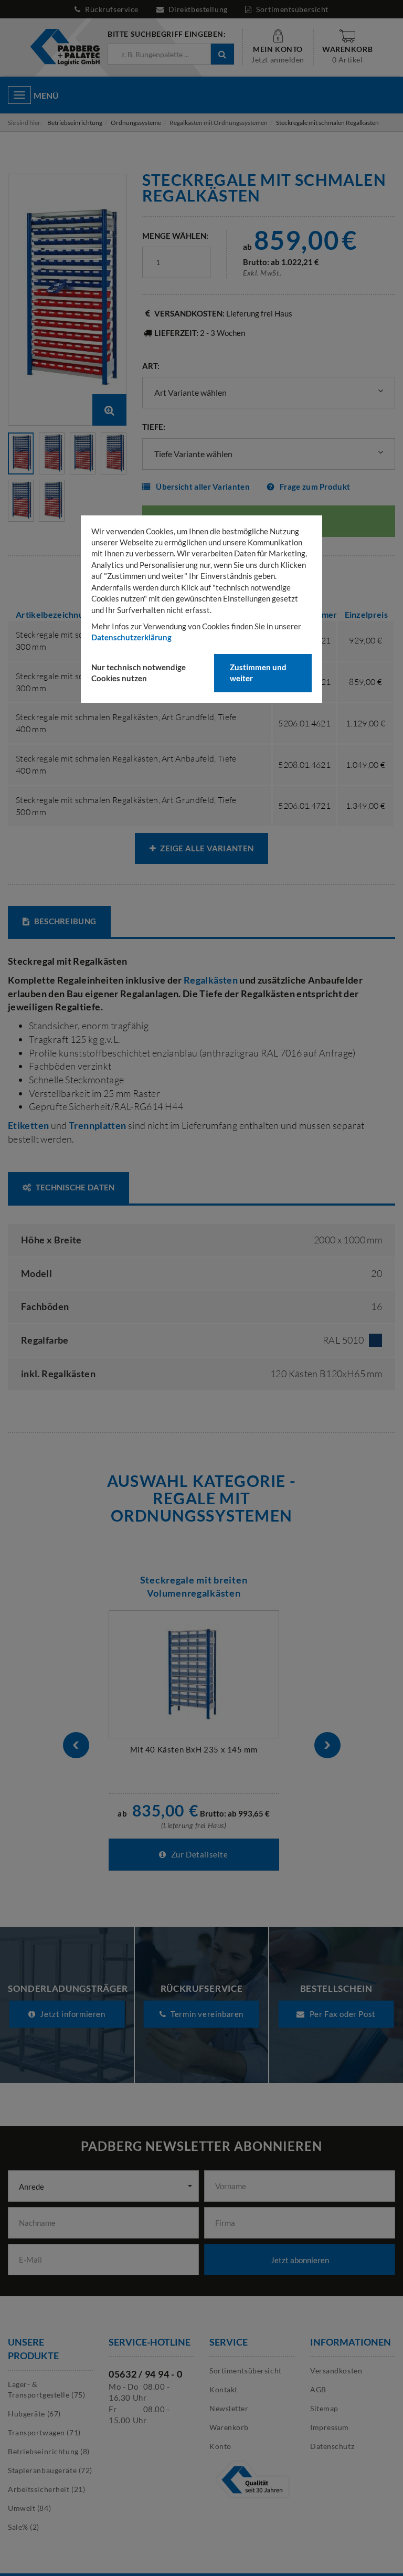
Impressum (330, 2427)
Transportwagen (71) (44, 2432)
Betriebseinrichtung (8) (49, 2451)
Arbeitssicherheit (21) (46, 2489)
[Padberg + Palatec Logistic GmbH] (65, 46)
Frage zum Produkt (315, 487)
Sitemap (324, 2408)
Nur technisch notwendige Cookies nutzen (139, 673)
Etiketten (28, 1125)
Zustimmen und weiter (258, 673)
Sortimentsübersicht (291, 9)
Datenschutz (332, 2446)
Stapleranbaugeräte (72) (50, 2470)
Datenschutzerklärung (131, 637)
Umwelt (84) (29, 2508)
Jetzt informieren (72, 2014)
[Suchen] (222, 54)
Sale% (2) (24, 2527)
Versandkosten (336, 2371)
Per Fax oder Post (342, 2014)
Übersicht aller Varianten (203, 487)
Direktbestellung (198, 9)
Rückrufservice (112, 9)
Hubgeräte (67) (34, 2414)
